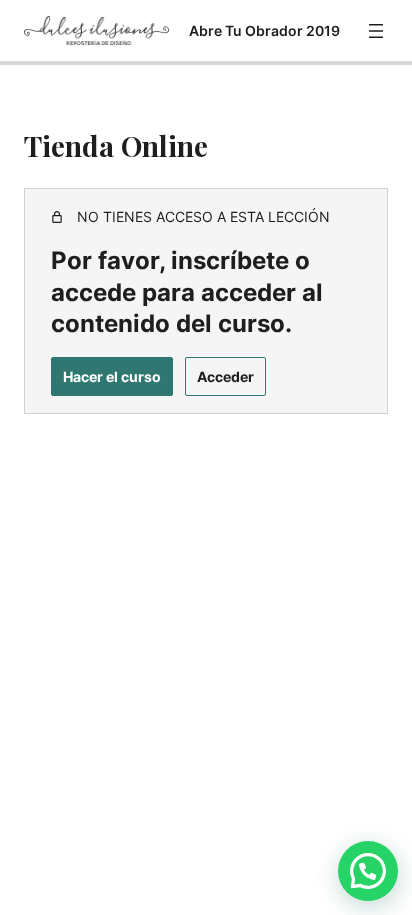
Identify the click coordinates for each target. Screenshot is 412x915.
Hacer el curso (112, 376)
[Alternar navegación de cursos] (376, 31)
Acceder (225, 376)
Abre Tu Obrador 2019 (264, 30)
